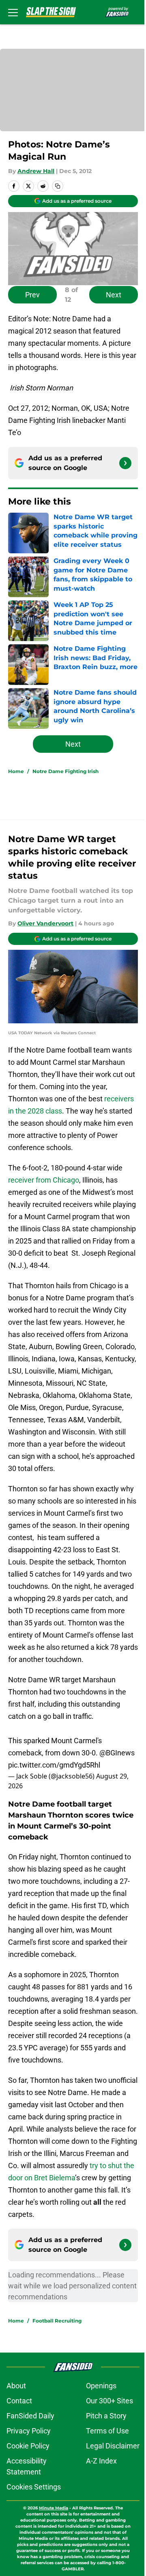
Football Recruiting (57, 2321)
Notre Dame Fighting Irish (65, 771)
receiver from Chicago (44, 1180)
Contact (19, 2401)
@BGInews (117, 1753)
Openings (101, 2386)
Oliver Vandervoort (45, 923)
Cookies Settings (34, 2487)
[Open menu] (13, 12)
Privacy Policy (29, 2431)
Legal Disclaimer (113, 2446)
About (16, 2386)
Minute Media (54, 2508)
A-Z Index (101, 2461)
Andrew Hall (36, 171)
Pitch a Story (106, 2416)
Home (16, 771)
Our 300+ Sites (109, 2401)
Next (114, 295)
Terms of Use (107, 2431)
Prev (32, 295)
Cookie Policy (28, 2446)
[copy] (58, 186)
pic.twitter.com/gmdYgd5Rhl (54, 1765)
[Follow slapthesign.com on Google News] (125, 463)
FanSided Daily (30, 2416)
